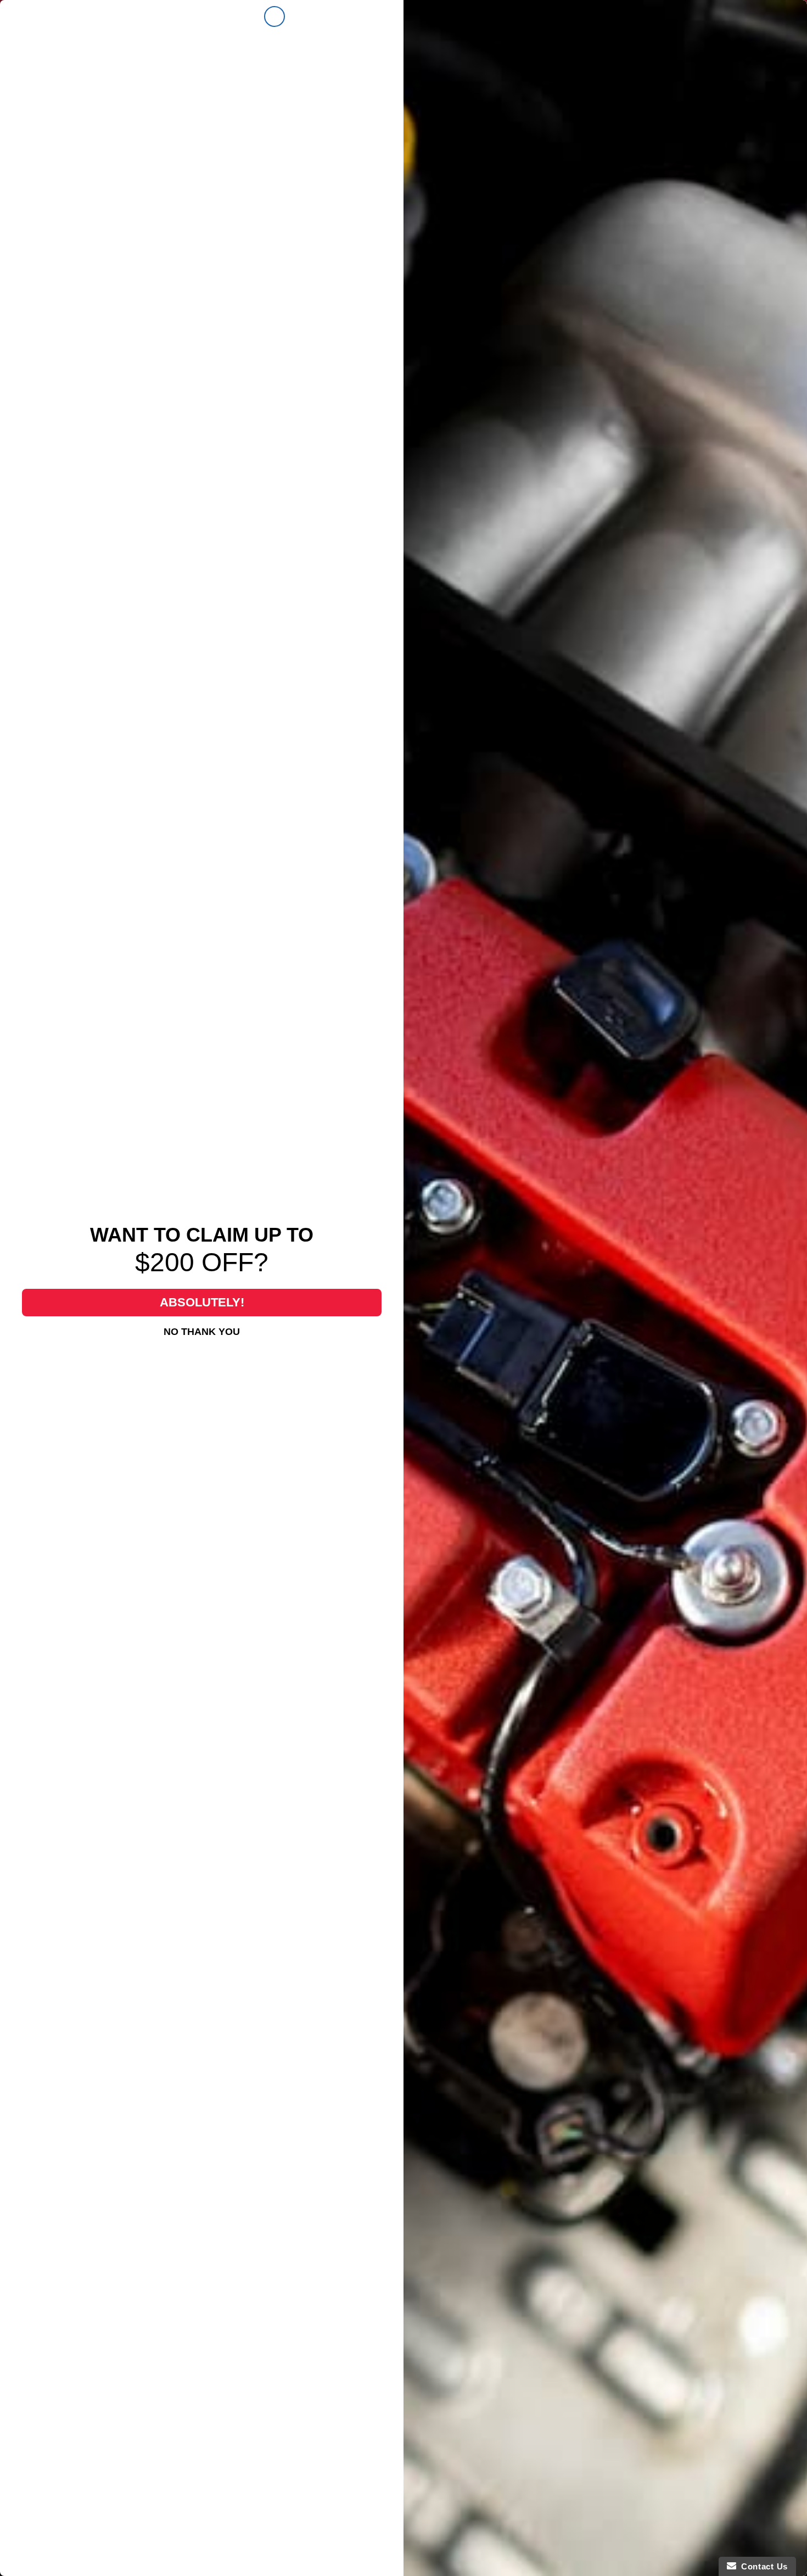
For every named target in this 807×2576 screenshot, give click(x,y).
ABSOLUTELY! (202, 1302)
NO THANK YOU (202, 1332)
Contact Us (762, 2566)
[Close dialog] (274, 16)
